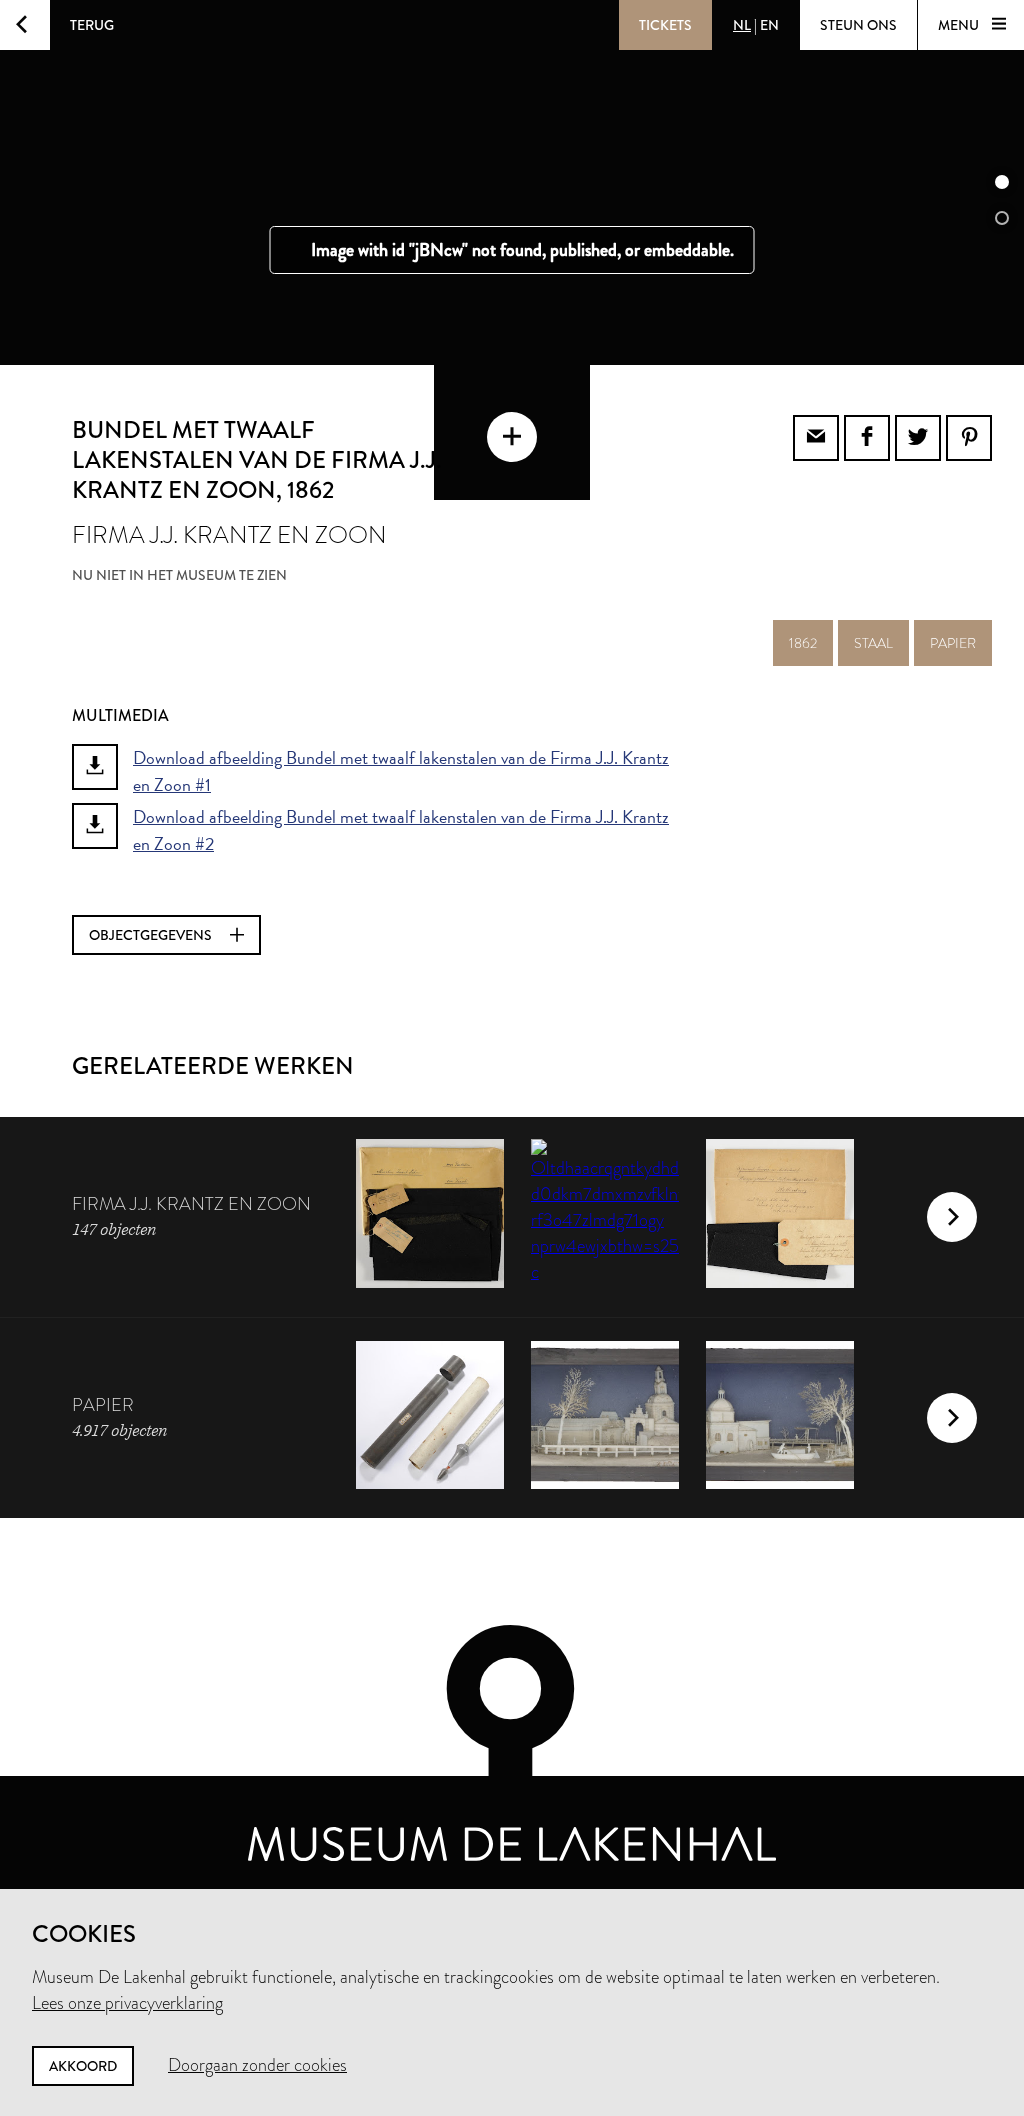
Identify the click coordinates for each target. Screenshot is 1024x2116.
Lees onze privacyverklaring (127, 2003)
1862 (803, 643)
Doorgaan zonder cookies (257, 2065)
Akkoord (83, 2066)
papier (953, 643)
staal (873, 643)
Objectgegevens (152, 935)
